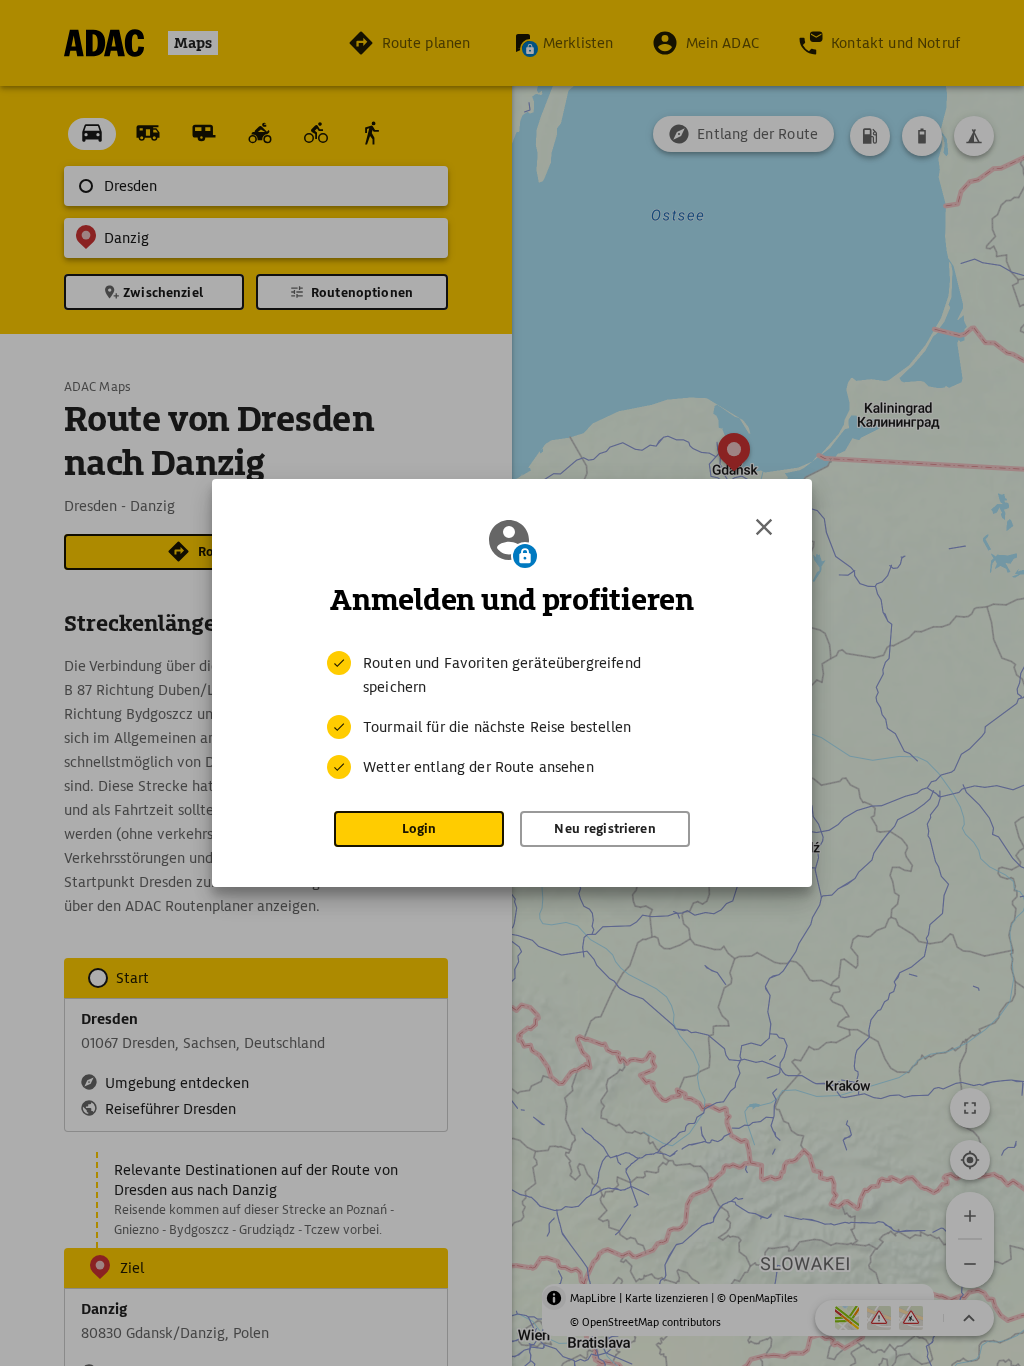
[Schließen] (764, 527)
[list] (512, 715)
